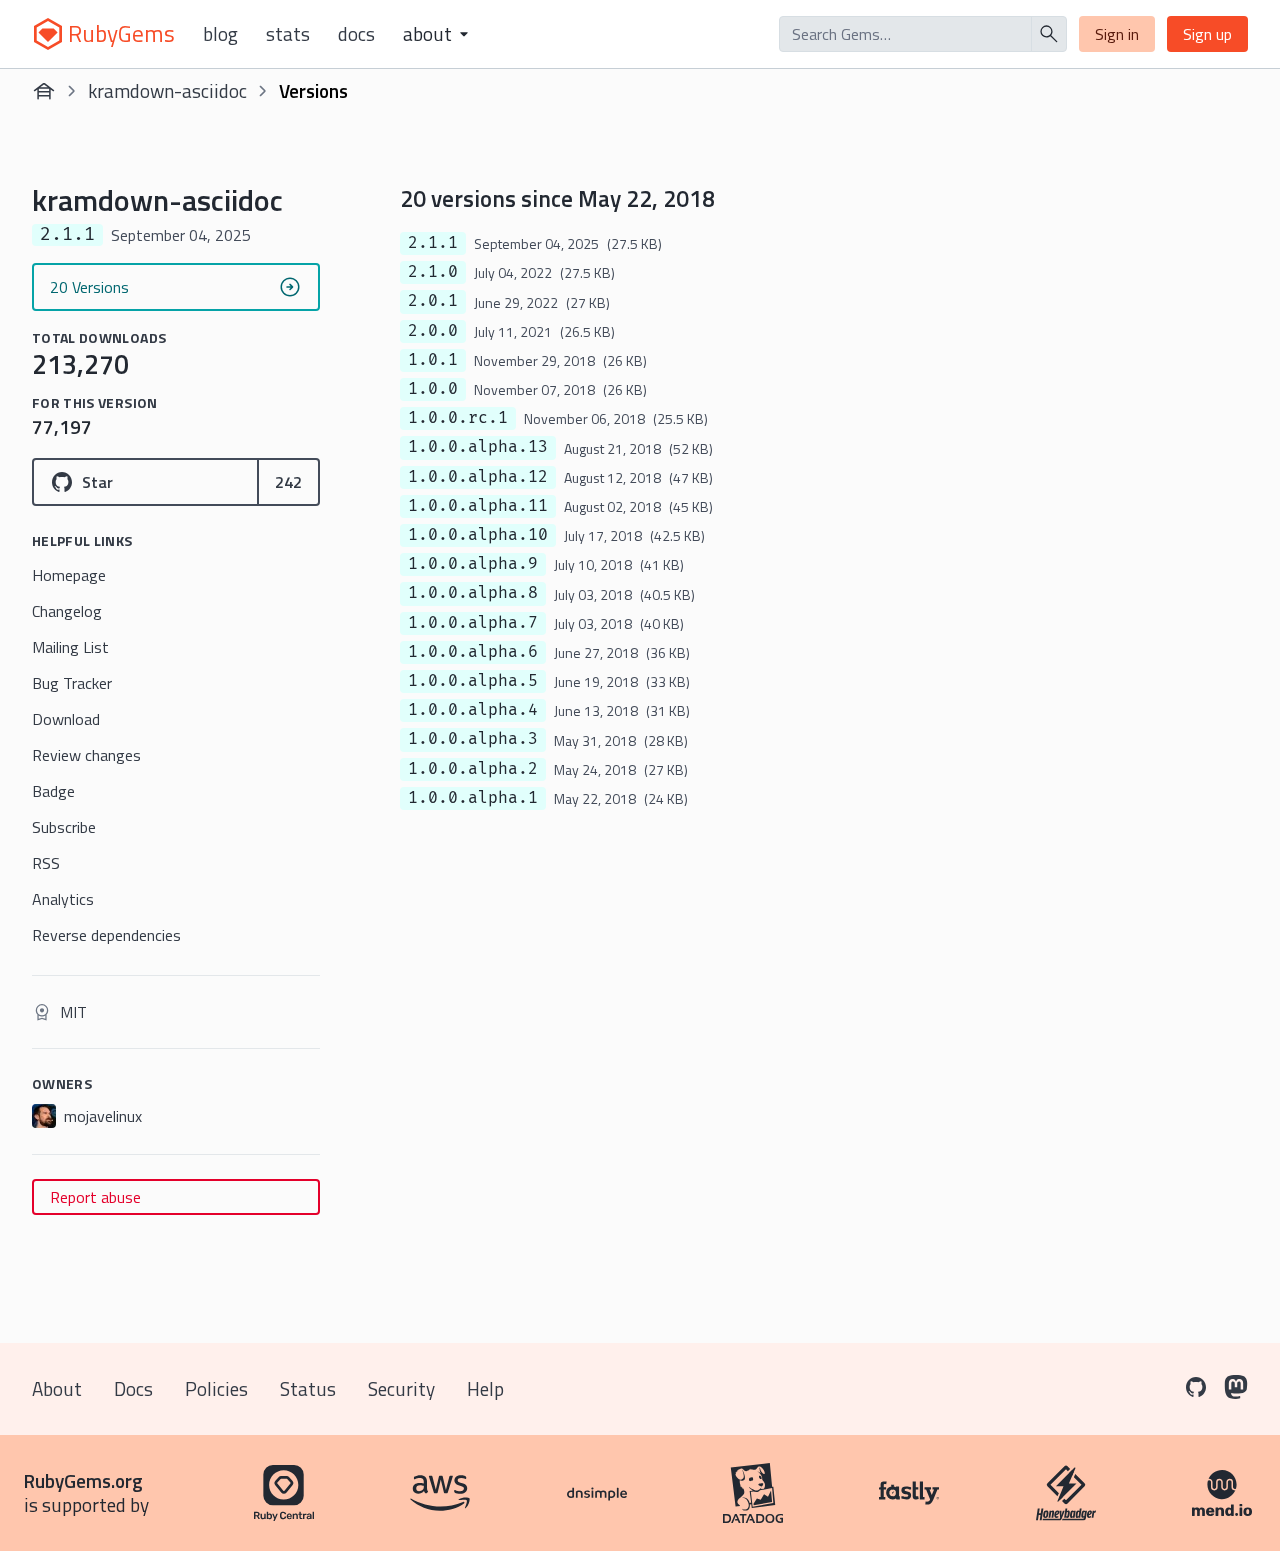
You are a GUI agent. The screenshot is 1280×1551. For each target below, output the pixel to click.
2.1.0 (433, 272)
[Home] (44, 91)
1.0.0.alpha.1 (473, 798)
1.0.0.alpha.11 (478, 506)
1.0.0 (433, 389)
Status (308, 1388)
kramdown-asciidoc (167, 90)
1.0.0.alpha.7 (473, 623)
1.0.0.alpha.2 (473, 769)
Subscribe (64, 827)
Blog (220, 34)
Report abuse (95, 1197)
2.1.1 (433, 243)
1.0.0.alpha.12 (478, 477)
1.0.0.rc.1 (458, 418)
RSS (46, 863)
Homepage (69, 575)
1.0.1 (433, 360)
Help (485, 1388)
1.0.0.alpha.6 (473, 652)
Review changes (86, 755)
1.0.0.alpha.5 (473, 681)
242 (288, 482)
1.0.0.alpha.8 (473, 593)
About (57, 1388)
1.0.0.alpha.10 (478, 535)
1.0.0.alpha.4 (473, 710)
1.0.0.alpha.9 (473, 564)
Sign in (1117, 34)
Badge (53, 791)
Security (401, 1388)
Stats (288, 34)
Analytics (63, 899)
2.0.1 (433, 301)
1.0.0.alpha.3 (473, 739)
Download (66, 719)
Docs (356, 34)
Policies (216, 1388)
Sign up (1207, 34)
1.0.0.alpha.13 (478, 447)
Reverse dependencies (106, 935)
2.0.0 (433, 331)
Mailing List (70, 647)
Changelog (67, 611)
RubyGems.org (83, 1480)
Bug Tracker (72, 683)
